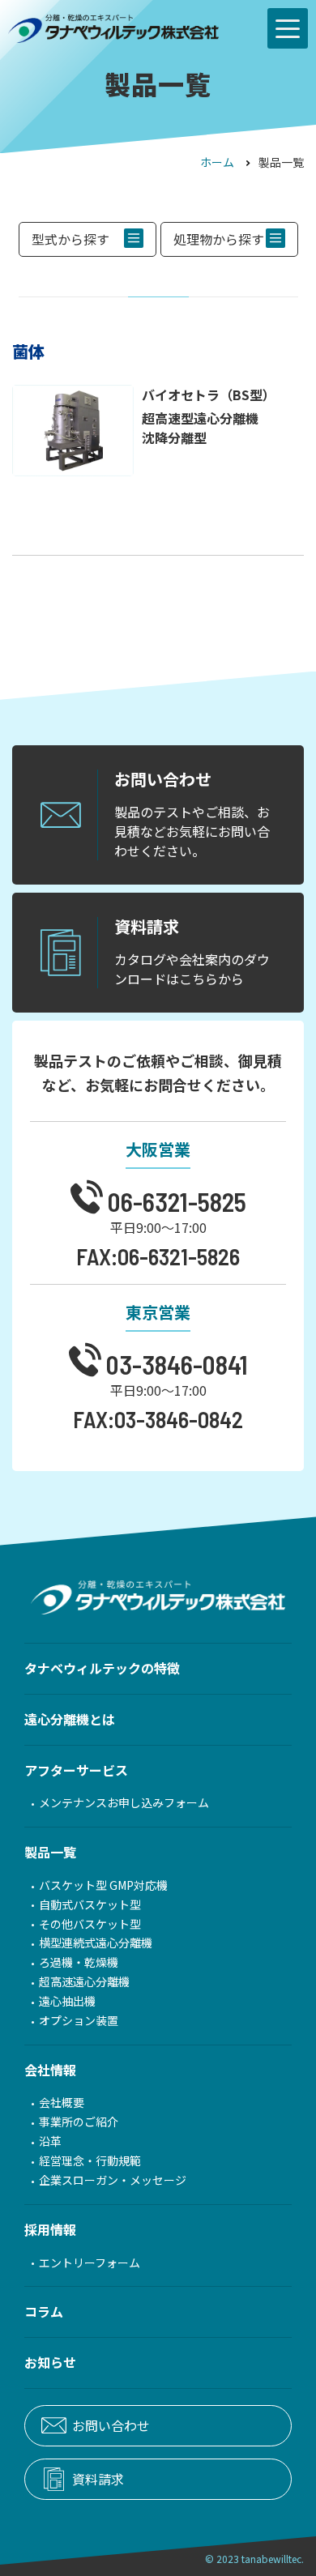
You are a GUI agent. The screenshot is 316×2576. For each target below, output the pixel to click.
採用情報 (50, 2229)
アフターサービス (76, 1770)
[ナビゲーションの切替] (288, 28)
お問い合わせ (111, 2425)
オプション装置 (79, 2021)
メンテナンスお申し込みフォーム (124, 1803)
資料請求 (98, 2479)
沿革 (50, 2141)
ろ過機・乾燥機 (79, 1962)
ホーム (217, 162)
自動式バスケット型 (90, 1905)
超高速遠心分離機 (84, 1982)
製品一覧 (50, 1852)
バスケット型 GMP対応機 (103, 1885)
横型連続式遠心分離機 (96, 1943)
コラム (44, 2311)
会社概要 (62, 2103)
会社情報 (50, 2070)
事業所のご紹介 (79, 2122)
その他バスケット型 (90, 1924)
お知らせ (50, 2362)
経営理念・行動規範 (90, 2161)
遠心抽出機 (67, 2001)
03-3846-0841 (175, 1363)
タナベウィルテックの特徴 (102, 1668)
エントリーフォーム (90, 2263)
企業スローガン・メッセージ (113, 2180)
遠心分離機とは (70, 1719)
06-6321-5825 (175, 1200)
